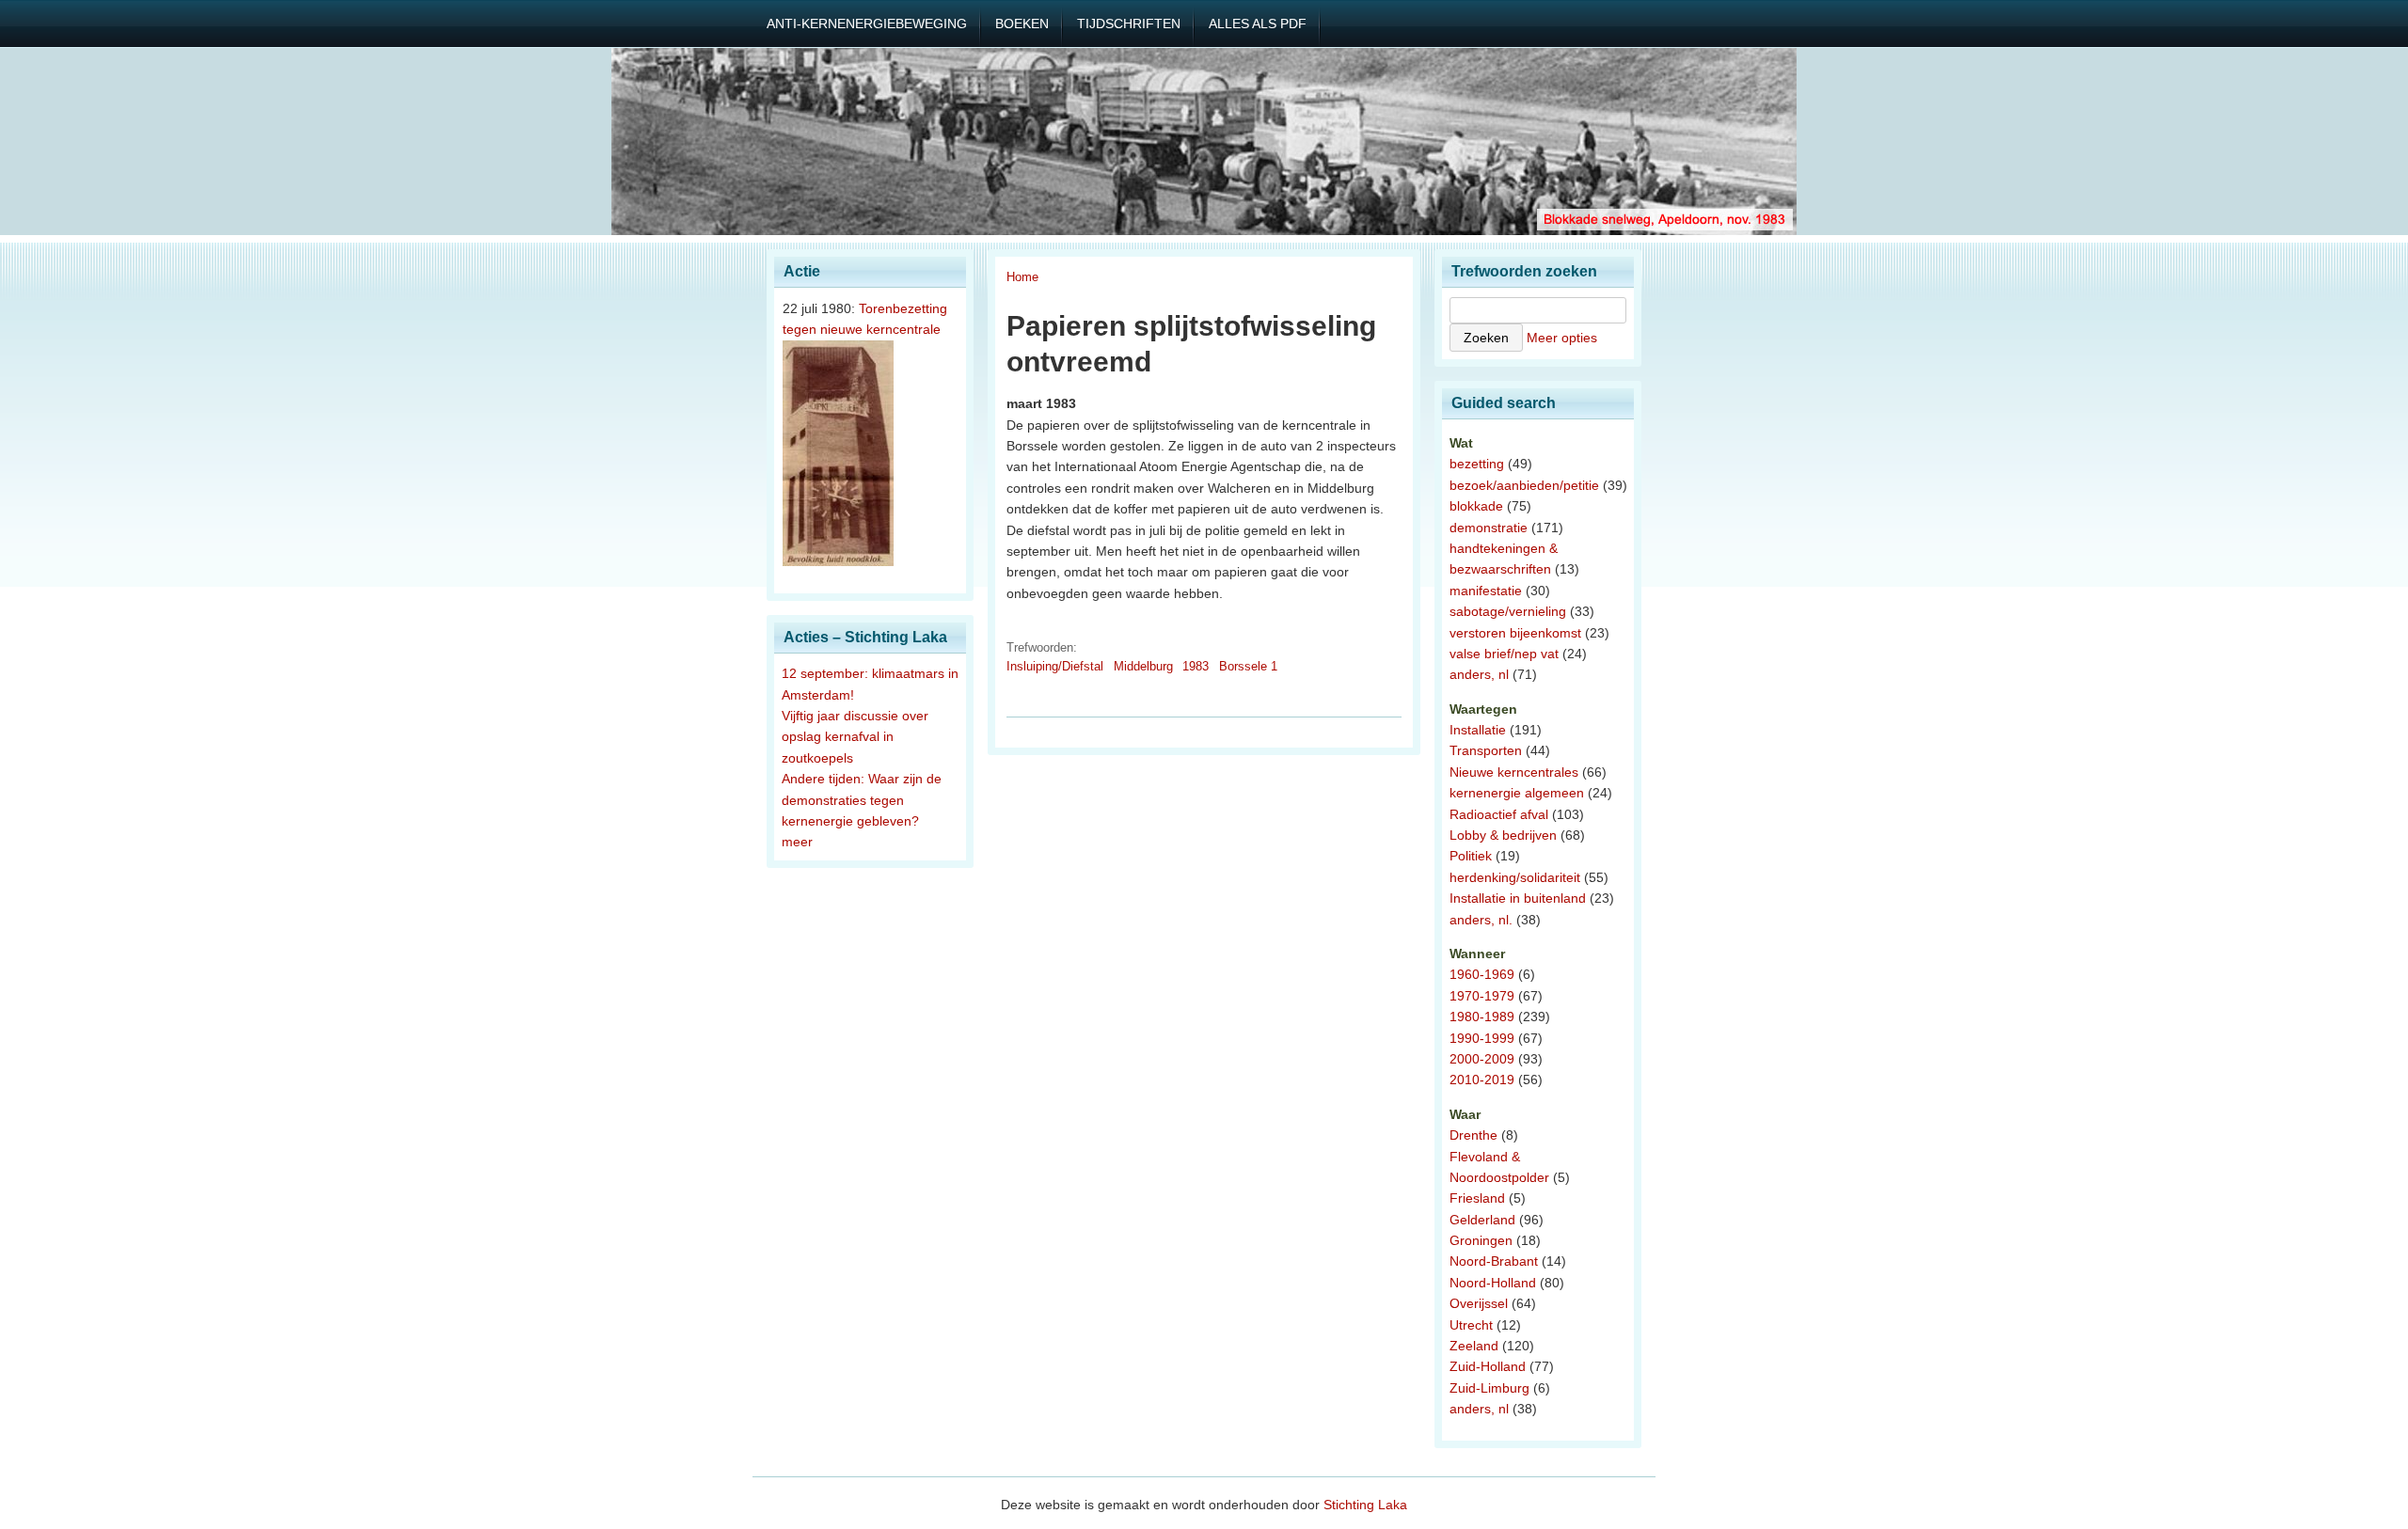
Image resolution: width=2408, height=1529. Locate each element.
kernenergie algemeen (1517, 793)
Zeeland (1474, 1346)
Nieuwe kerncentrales (1514, 772)
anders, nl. (1481, 920)
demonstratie (1489, 528)
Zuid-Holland (1488, 1366)
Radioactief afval (1499, 814)
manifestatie (1486, 591)
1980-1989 (1482, 1017)
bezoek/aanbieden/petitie (1524, 485)
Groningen (1481, 1240)
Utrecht (1471, 1325)
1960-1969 (1482, 974)
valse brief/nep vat (1504, 654)
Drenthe (1473, 1135)
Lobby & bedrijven (1503, 835)
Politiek (1471, 856)
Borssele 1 (1248, 666)
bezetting (1477, 464)
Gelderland (1482, 1220)
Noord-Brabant (1494, 1261)
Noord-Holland (1493, 1283)
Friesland (1477, 1198)
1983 (1196, 666)
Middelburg (1143, 666)
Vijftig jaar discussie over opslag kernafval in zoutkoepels (855, 737)
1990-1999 (1482, 1038)
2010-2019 (1482, 1080)
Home (1022, 277)
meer (797, 842)
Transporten (1486, 750)
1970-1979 (1482, 996)
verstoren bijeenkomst (1515, 633)
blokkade (1476, 506)
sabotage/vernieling (1508, 611)
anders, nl (1479, 674)
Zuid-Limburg (1489, 1388)
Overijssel (1479, 1303)
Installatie (1478, 730)
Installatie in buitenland (1518, 898)
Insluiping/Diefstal (1055, 666)
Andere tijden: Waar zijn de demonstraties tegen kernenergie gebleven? (862, 800)
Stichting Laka (1365, 1505)
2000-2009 (1482, 1059)
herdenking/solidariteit (1515, 877)
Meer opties (1562, 338)
